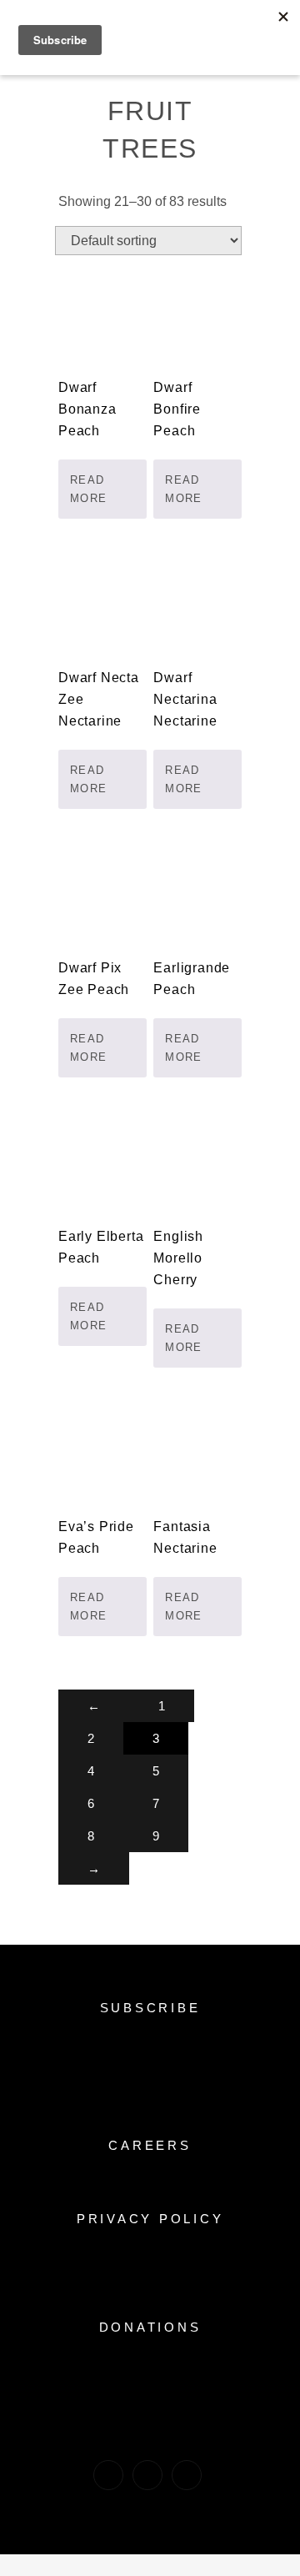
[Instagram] (147, 2475)
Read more (88, 489)
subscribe (150, 2008)
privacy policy (150, 2219)
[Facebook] (108, 2475)
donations (150, 2327)
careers (150, 2145)
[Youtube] (187, 2475)
